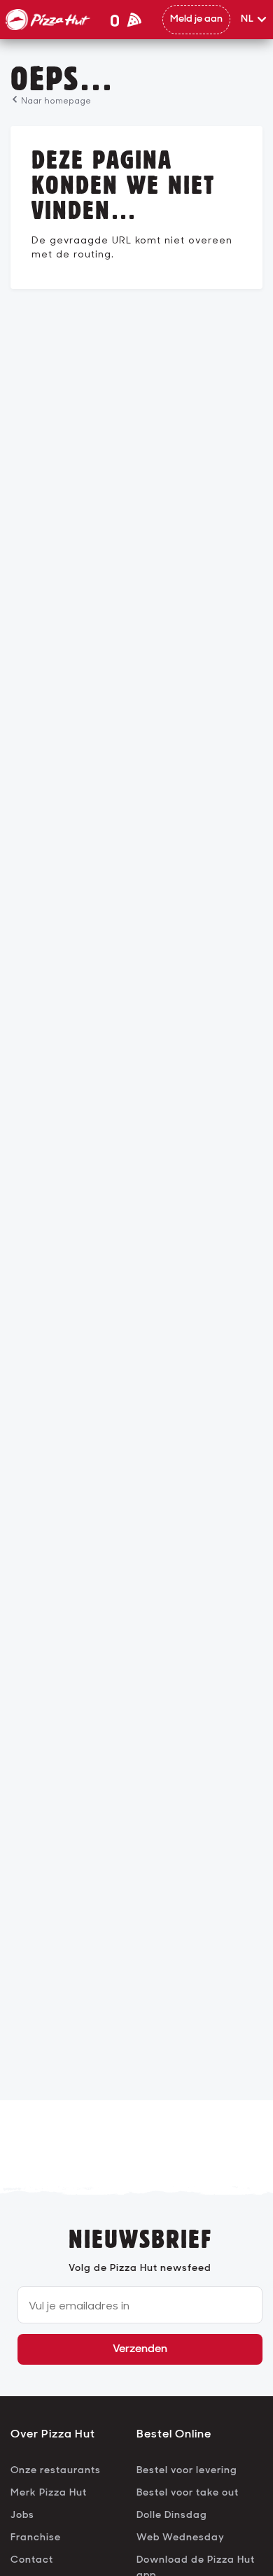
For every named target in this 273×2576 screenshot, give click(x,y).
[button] (254, 20)
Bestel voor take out (188, 2493)
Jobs (22, 2515)
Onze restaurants (56, 2471)
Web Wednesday (181, 2538)
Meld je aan (196, 19)
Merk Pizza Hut (49, 2493)
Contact (32, 2560)
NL (247, 19)
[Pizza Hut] (48, 20)
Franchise (36, 2538)
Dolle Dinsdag (172, 2515)
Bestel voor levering (187, 2471)
